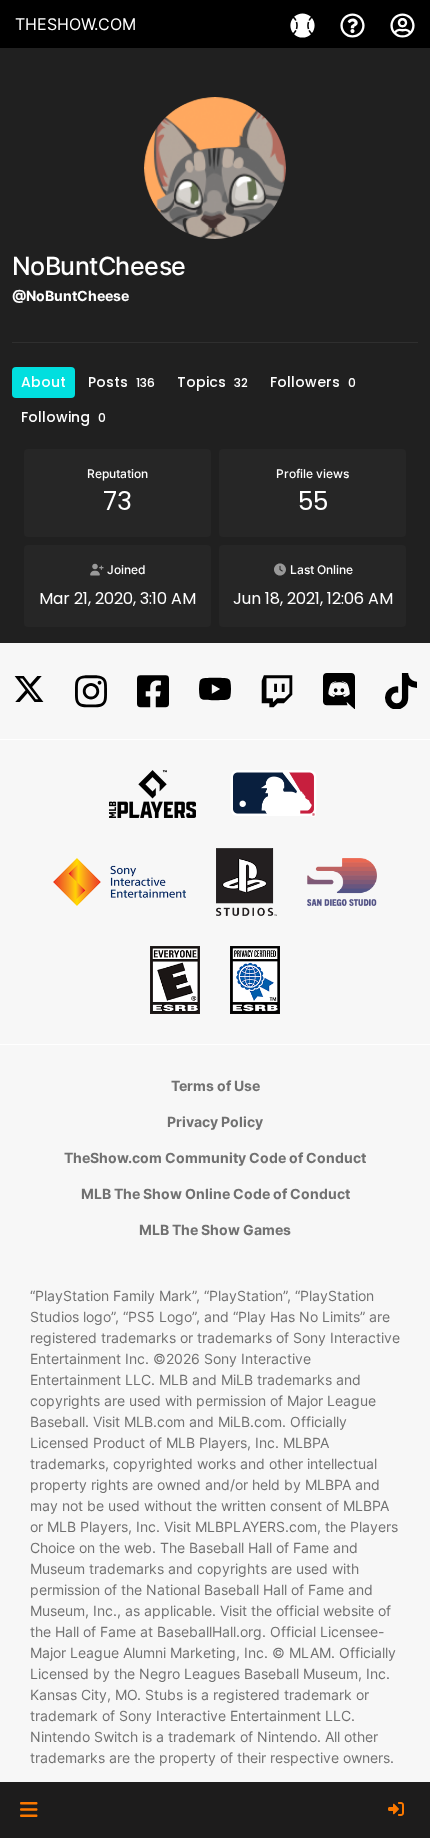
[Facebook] (153, 691)
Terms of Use (215, 1085)
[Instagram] (91, 691)
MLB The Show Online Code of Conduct (215, 1193)
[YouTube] (215, 691)
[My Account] (402, 24)
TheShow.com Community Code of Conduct (215, 1157)
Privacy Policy (215, 1121)
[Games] (305, 24)
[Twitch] (277, 691)
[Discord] (339, 691)
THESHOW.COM (75, 24)
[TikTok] (401, 691)
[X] (29, 691)
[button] (28, 1810)
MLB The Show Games (215, 1229)
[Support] (355, 24)
